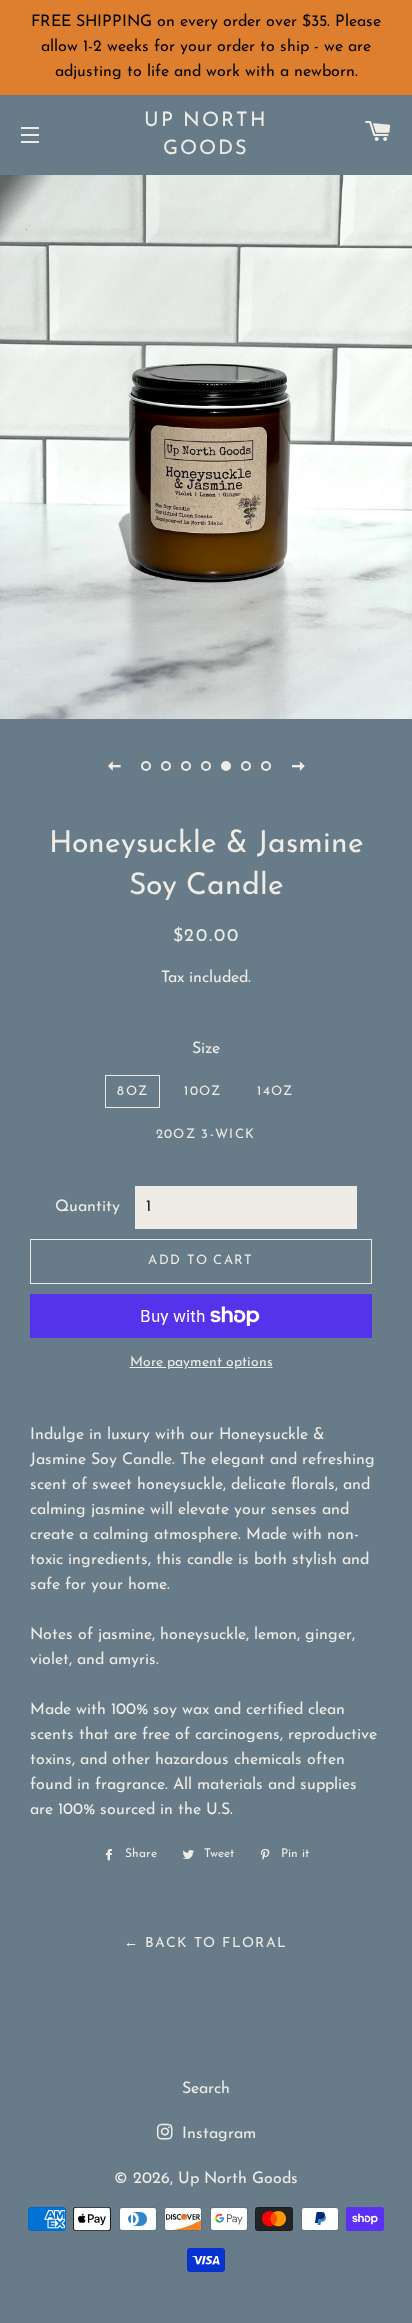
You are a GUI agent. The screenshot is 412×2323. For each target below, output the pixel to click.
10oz (202, 1091)
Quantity (87, 1207)
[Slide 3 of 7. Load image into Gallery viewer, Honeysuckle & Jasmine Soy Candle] (186, 766)
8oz (132, 1091)
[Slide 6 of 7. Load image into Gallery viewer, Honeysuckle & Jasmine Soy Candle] (246, 766)
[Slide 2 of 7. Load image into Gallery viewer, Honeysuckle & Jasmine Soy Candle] (166, 766)
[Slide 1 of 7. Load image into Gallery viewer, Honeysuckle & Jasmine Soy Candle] (146, 766)
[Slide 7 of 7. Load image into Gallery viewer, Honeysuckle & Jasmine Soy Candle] (266, 766)
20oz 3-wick (205, 1134)
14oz (275, 1091)
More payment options (201, 1362)
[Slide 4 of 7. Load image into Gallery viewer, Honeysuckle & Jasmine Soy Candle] (206, 766)
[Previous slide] (114, 766)
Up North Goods (206, 135)
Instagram (216, 2134)
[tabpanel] (206, 444)
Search (206, 2089)
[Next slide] (298, 766)
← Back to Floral (205, 1943)
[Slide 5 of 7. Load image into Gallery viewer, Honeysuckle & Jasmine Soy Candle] (226, 766)
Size (206, 1049)
